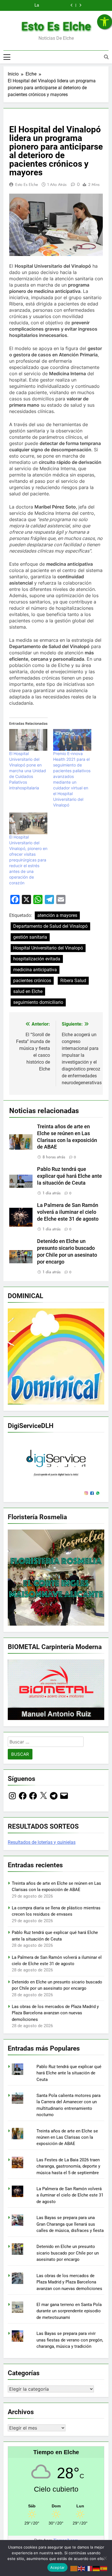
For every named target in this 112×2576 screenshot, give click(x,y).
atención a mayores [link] (57, 915)
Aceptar (58, 2567)
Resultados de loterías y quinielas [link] (42, 1842)
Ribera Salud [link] (73, 981)
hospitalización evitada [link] (37, 959)
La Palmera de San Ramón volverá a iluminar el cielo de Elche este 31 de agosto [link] (68, 1212)
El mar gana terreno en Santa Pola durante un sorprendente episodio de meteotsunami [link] (69, 2311)
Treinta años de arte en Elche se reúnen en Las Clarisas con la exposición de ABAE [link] (67, 2137)
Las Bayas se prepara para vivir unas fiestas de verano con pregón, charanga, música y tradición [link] (70, 2340)
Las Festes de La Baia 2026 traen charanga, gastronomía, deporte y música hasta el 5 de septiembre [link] (68, 2166)
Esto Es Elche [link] (56, 26)
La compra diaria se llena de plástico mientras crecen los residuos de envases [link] (31, 5)
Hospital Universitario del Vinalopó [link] (48, 948)
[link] (105, 22)
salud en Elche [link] (28, 991)
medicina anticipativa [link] (35, 970)
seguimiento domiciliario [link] (38, 1002)
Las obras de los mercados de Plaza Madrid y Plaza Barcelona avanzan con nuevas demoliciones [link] (55, 2013)
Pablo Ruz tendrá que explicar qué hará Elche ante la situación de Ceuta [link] (69, 1176)
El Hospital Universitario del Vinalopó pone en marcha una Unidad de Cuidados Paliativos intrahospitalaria (28, 771)
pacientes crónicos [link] (32, 981)
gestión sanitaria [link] (30, 937)
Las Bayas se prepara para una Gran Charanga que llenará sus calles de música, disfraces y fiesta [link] (70, 2224)
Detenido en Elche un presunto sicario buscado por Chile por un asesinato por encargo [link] (68, 2253)
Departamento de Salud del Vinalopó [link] (50, 926)
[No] (105, 2558)
